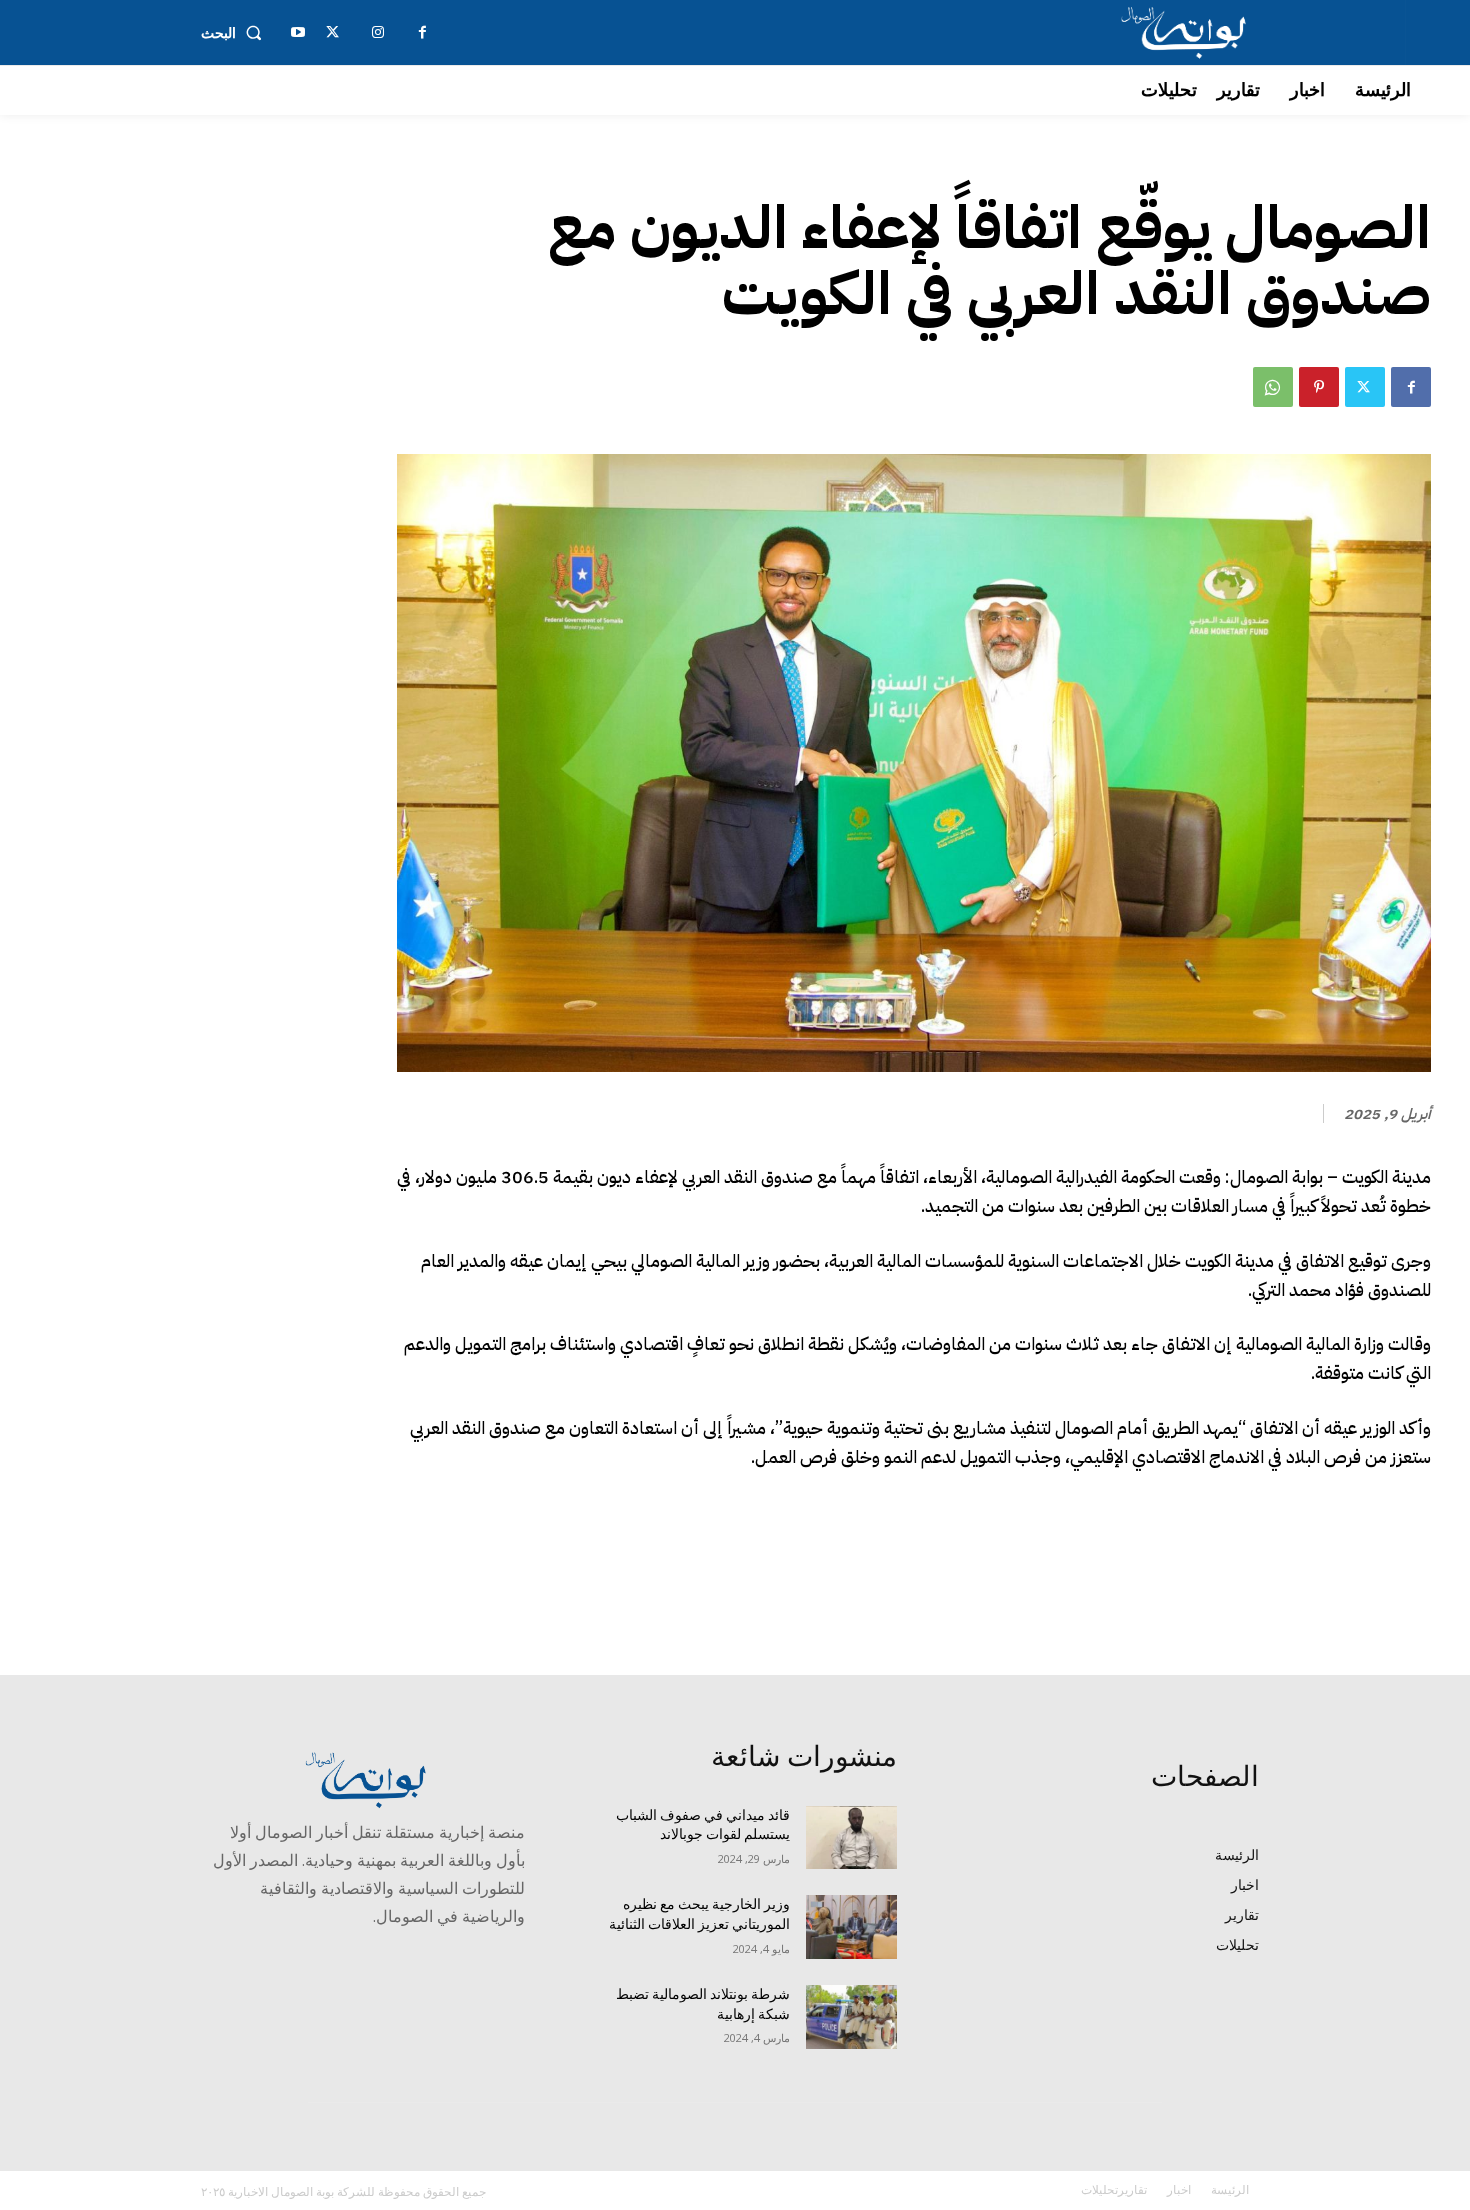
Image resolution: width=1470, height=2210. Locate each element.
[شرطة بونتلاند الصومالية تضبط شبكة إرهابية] (851, 2017)
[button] (235, 33)
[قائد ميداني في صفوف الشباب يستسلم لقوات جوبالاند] (851, 1838)
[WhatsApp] (1273, 387)
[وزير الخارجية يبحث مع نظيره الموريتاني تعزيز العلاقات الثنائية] (851, 1927)
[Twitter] (1365, 387)
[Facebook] (1411, 387)
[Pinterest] (1319, 387)
